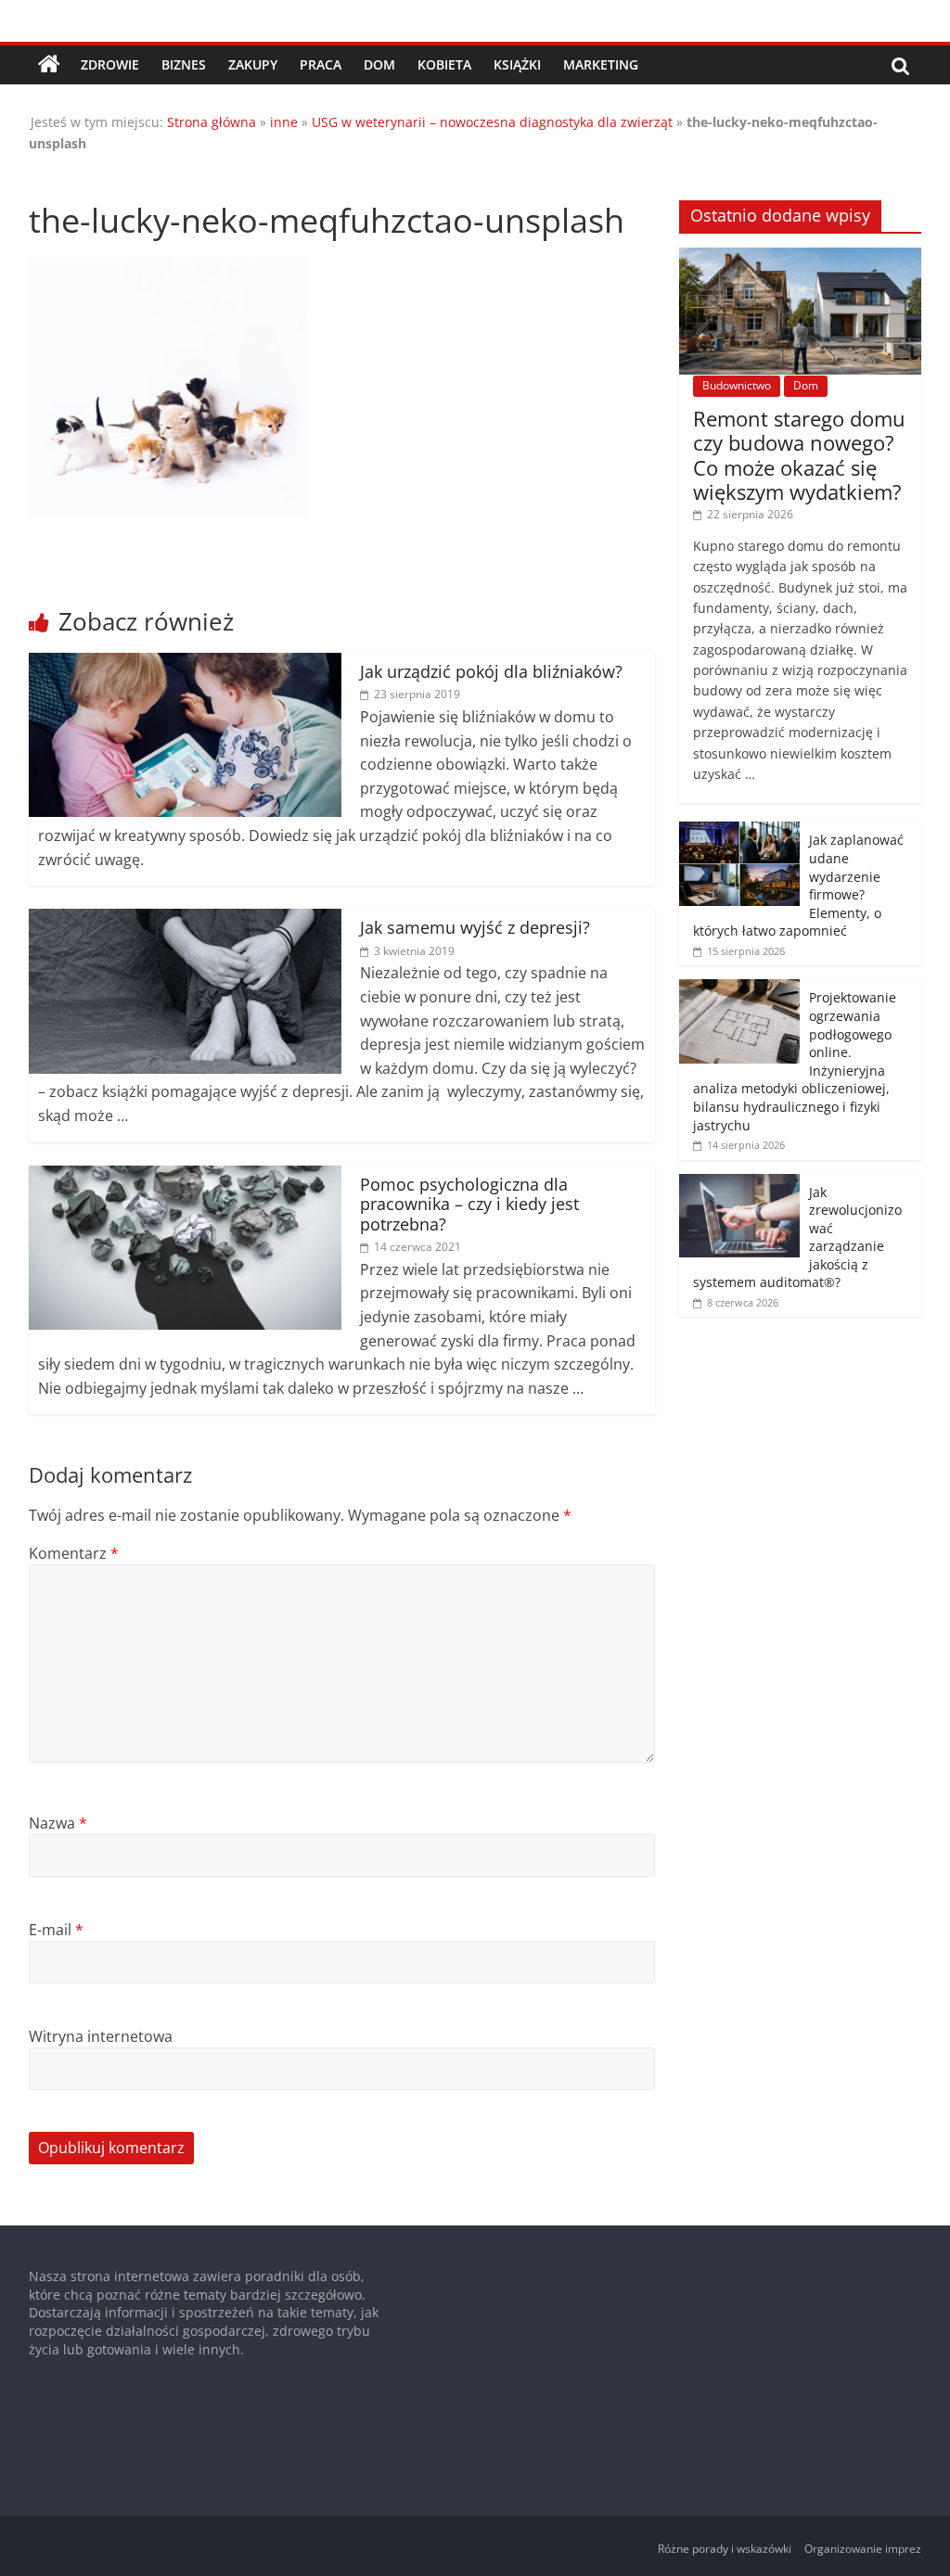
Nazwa (58, 1823)
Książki (517, 64)
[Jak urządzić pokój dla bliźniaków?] (186, 664)
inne (284, 122)
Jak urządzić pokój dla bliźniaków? (491, 671)
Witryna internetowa (101, 2036)
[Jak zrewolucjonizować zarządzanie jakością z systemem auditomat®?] (739, 1184)
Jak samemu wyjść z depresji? (475, 927)
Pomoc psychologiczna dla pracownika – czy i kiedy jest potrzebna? (469, 1204)
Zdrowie (110, 64)
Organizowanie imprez (863, 2549)
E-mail (56, 1930)
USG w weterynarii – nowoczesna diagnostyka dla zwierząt (492, 122)
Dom (379, 64)
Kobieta (444, 64)
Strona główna (212, 122)
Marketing (601, 64)
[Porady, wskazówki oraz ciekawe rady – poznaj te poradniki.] (49, 65)
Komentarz (74, 1553)
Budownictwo (737, 385)
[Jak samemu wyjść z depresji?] (186, 920)
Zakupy (253, 64)
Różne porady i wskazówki (725, 2549)
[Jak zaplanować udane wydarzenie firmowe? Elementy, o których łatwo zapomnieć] (739, 831)
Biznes (184, 64)
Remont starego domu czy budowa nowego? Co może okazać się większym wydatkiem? (799, 455)
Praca (321, 64)
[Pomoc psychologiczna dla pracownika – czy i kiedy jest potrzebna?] (186, 1177)
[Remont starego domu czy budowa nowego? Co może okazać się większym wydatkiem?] (801, 257)
